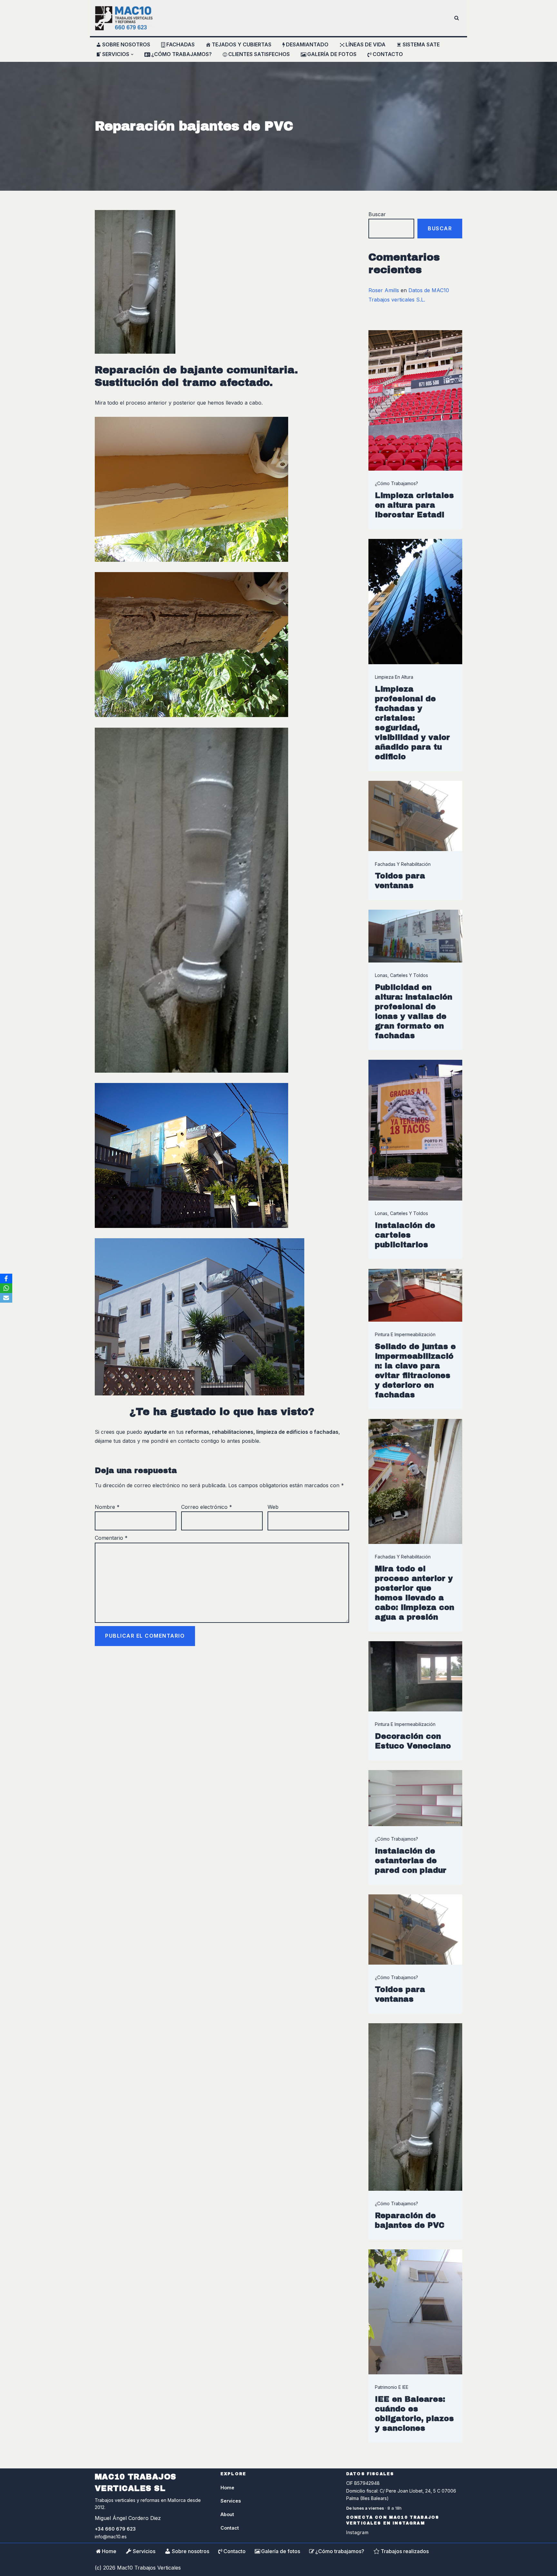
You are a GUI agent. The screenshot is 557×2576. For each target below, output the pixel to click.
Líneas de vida (366, 44)
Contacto (388, 54)
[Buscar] (457, 18)
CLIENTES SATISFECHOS (259, 54)
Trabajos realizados (405, 2551)
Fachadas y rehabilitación (403, 864)
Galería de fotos (332, 54)
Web (273, 1507)
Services (231, 2501)
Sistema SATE (421, 44)
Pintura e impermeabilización (405, 1334)
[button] (132, 54)
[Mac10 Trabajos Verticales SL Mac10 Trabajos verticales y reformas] (124, 18)
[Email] (6, 1298)
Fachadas (181, 44)
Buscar (377, 214)
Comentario (111, 1538)
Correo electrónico (207, 1507)
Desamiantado (307, 44)
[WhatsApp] (6, 1288)
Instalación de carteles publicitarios (405, 1235)
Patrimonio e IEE (392, 2387)
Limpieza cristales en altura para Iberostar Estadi (414, 505)
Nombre (107, 1507)
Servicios (144, 2551)
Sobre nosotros (126, 44)
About (227, 2514)
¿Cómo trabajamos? (181, 54)
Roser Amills (384, 290)
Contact (230, 2528)
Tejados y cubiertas (242, 44)
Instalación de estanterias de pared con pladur (411, 1861)
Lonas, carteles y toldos (401, 975)
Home (227, 2488)
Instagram (357, 2532)
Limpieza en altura (394, 677)
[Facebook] (6, 1278)
